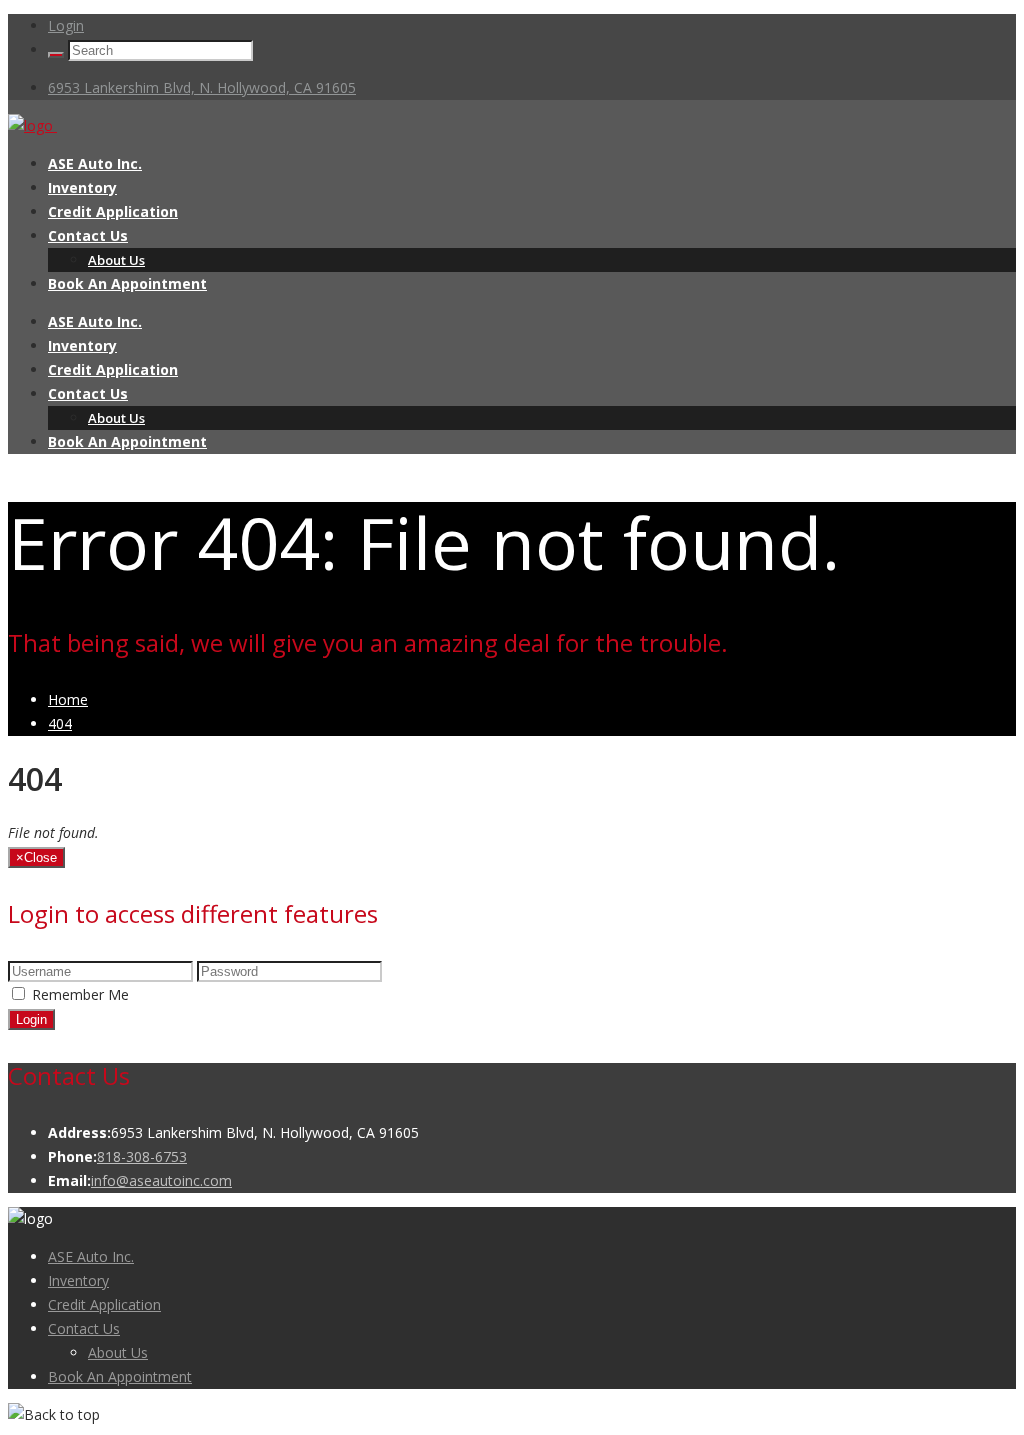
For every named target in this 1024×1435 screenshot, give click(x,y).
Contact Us (88, 235)
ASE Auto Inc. (95, 163)
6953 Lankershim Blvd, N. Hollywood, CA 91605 (202, 87)
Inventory (82, 187)
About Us (116, 260)
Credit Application (113, 211)
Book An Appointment (127, 283)
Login (66, 25)
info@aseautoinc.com (161, 1180)
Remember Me (80, 994)
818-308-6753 (142, 1156)
